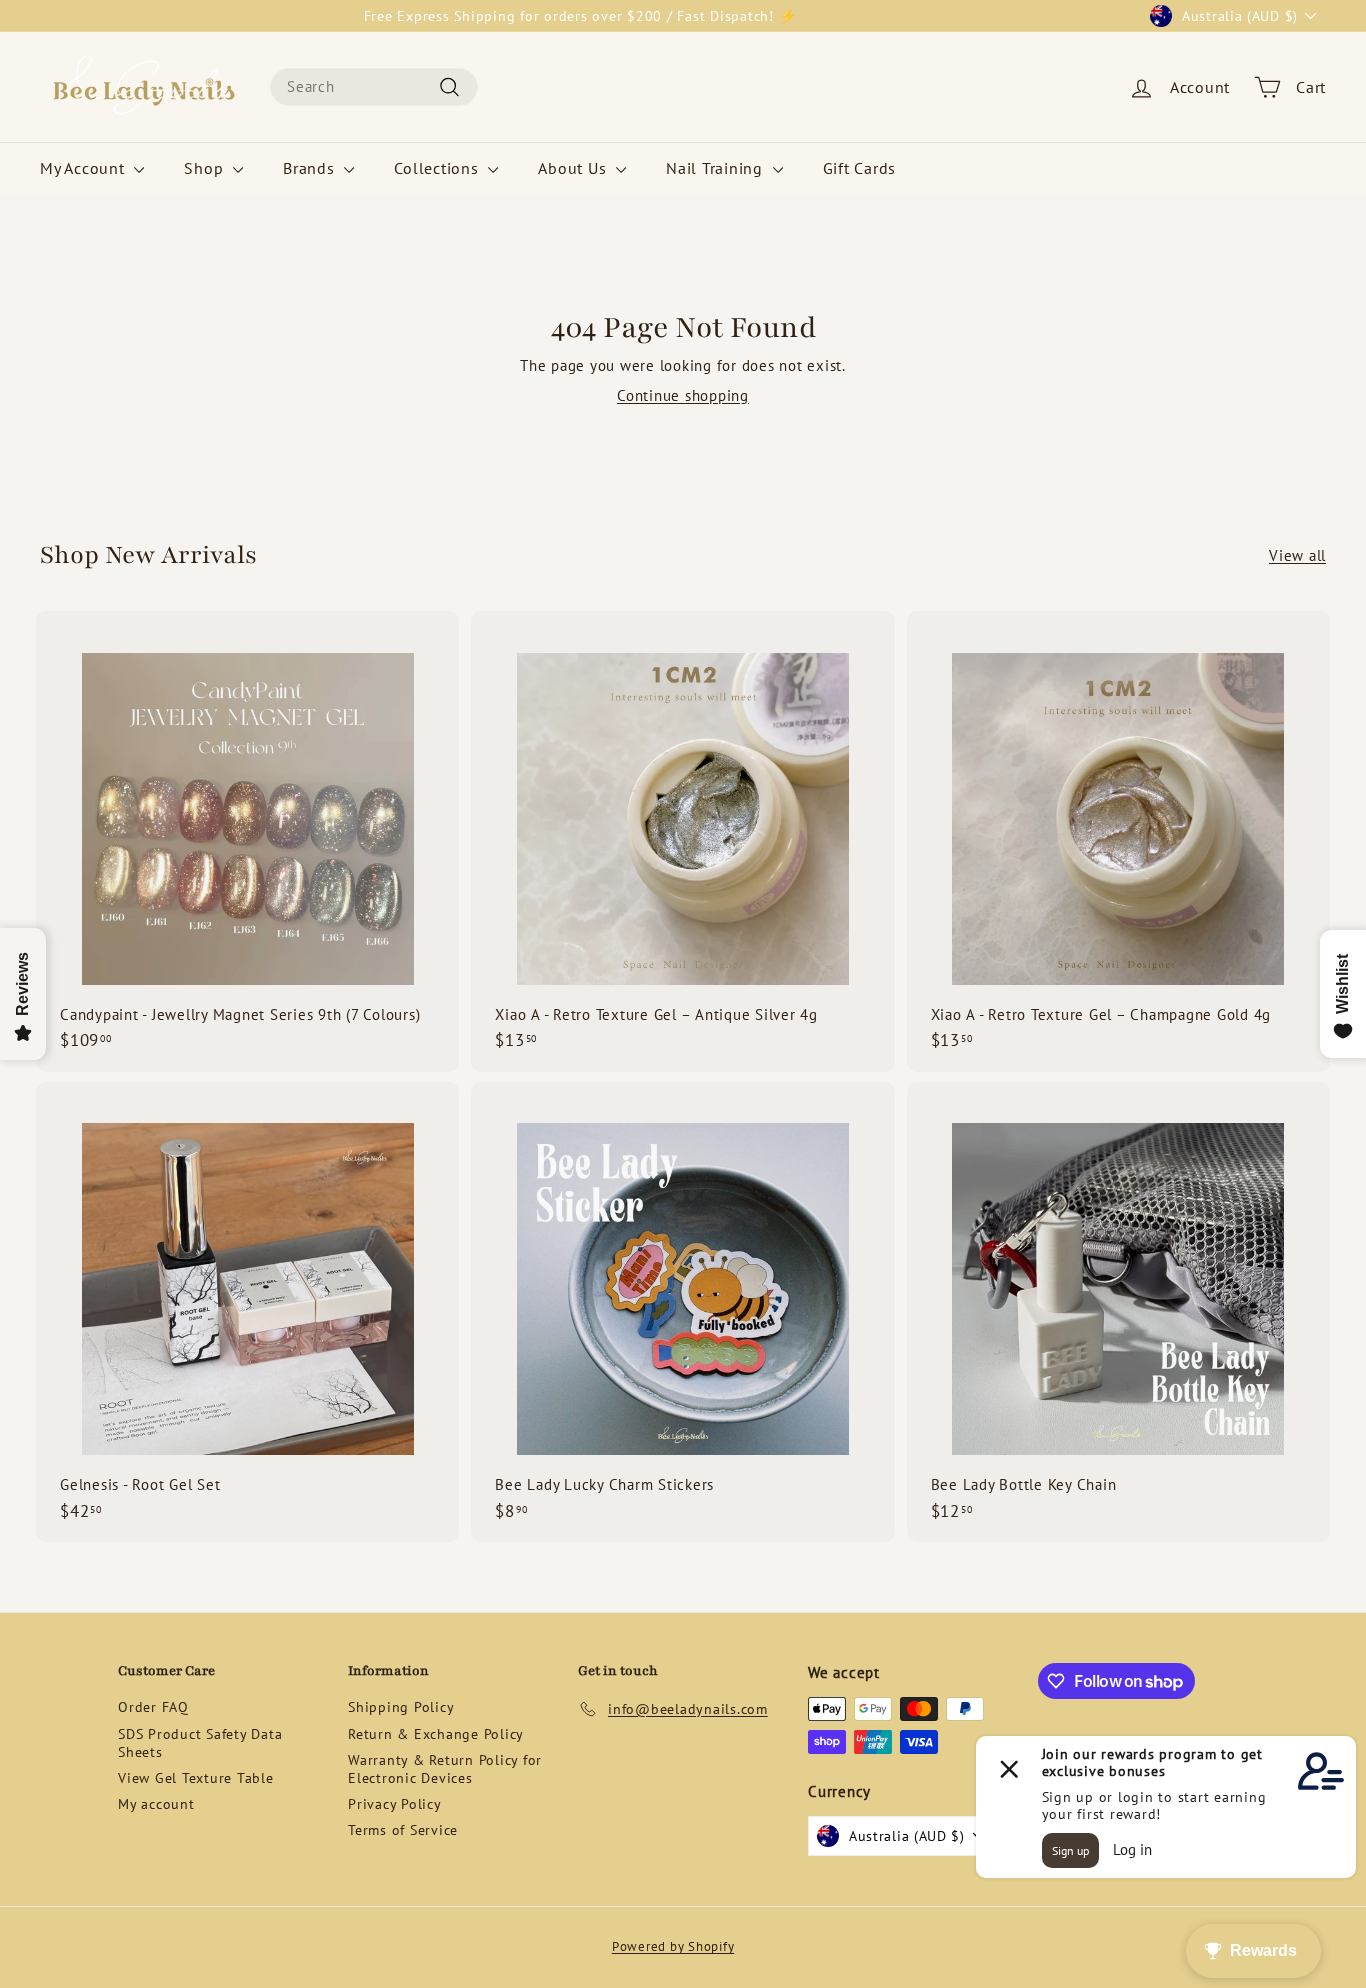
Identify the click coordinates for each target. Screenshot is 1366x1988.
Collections (438, 168)
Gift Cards (860, 168)
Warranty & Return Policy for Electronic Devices (445, 1769)
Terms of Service (403, 1830)
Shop (206, 168)
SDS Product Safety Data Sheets (200, 1743)
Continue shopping (683, 395)
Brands (311, 168)
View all (1297, 555)
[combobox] (374, 87)
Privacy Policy (395, 1804)
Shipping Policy (401, 1707)
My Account (84, 168)
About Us (574, 168)
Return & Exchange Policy (436, 1734)
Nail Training (717, 168)
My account (156, 1804)
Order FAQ (153, 1707)
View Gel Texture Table (196, 1778)
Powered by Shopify (673, 1946)
